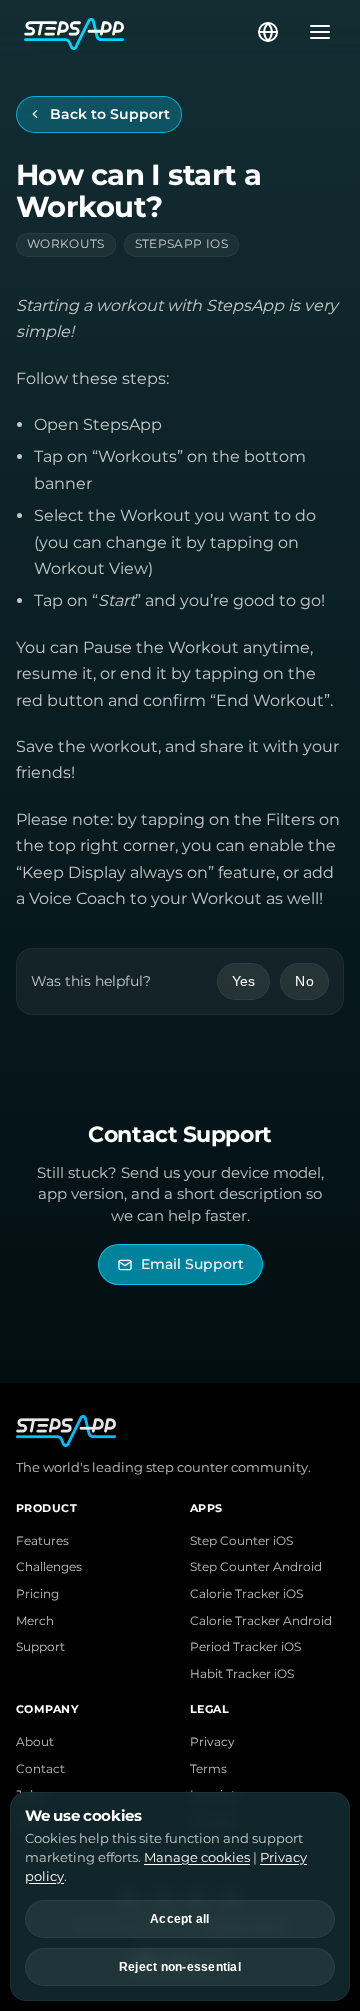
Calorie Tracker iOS (246, 1594)
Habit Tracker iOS (242, 1674)
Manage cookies (197, 1857)
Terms (208, 1769)
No (304, 981)
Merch (35, 1621)
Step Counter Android (256, 1567)
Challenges (49, 1567)
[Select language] (268, 32)
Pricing (37, 1594)
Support (40, 1647)
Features (42, 1541)
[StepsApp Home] (139, 32)
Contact (40, 1769)
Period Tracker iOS (245, 1647)
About (35, 1742)
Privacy (212, 1742)
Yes (244, 981)
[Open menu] (314, 32)
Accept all (180, 1919)
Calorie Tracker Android (261, 1621)
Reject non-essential (180, 1967)
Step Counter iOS (241, 1541)
